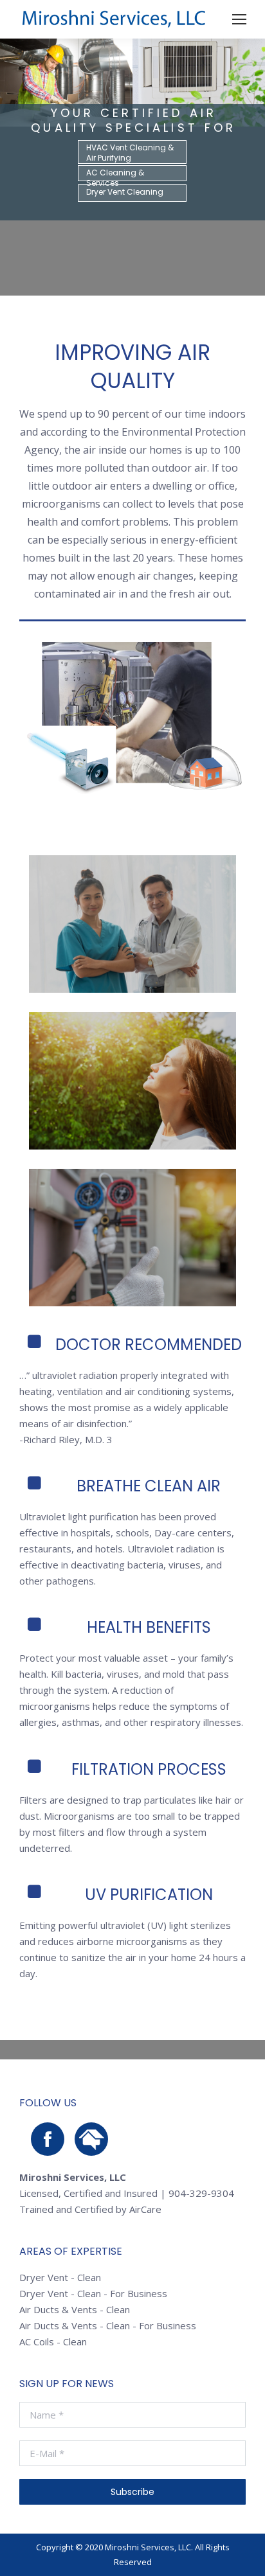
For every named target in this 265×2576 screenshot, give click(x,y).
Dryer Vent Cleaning (125, 192)
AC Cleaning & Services (115, 174)
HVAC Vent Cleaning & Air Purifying (130, 153)
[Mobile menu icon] (239, 19)
